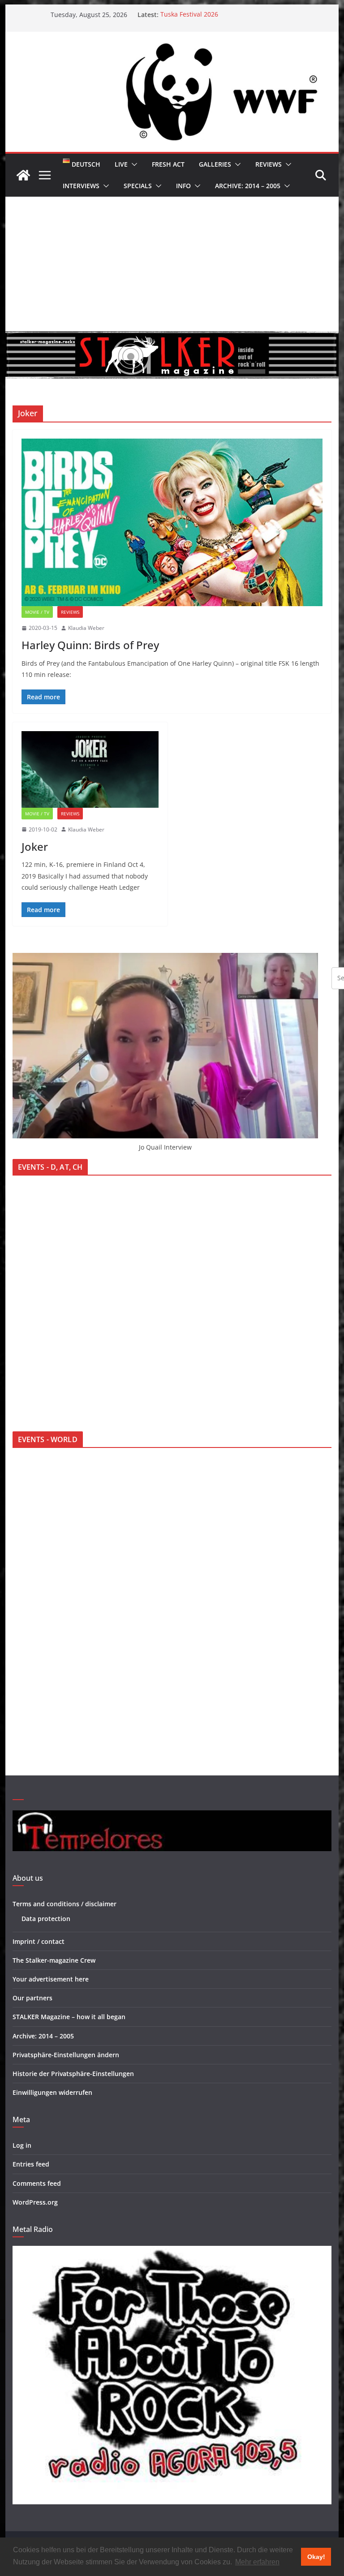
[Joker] (90, 769)
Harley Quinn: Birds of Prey (90, 645)
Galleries (215, 164)
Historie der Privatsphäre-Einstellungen (73, 2074)
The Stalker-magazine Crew (54, 1960)
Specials (138, 186)
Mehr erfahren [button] (257, 2562)
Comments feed (37, 2183)
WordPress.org (35, 2202)
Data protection (46, 1919)
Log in (22, 2145)
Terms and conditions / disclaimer (64, 1904)
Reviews (269, 164)
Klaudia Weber (86, 628)
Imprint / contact (39, 1941)
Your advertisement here (51, 1979)
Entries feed (31, 2164)
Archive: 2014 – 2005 (248, 186)
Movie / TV (37, 612)
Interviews (81, 186)
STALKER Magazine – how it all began (69, 2017)
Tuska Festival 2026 (189, 15)
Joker (35, 846)
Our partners (32, 1998)
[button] (133, 164)
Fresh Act (168, 164)
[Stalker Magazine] (23, 175)
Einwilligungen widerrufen (52, 2092)
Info (183, 186)
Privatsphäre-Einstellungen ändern (66, 2055)
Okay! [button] (316, 2557)
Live (121, 164)
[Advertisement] (172, 264)
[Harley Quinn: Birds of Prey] (172, 522)
